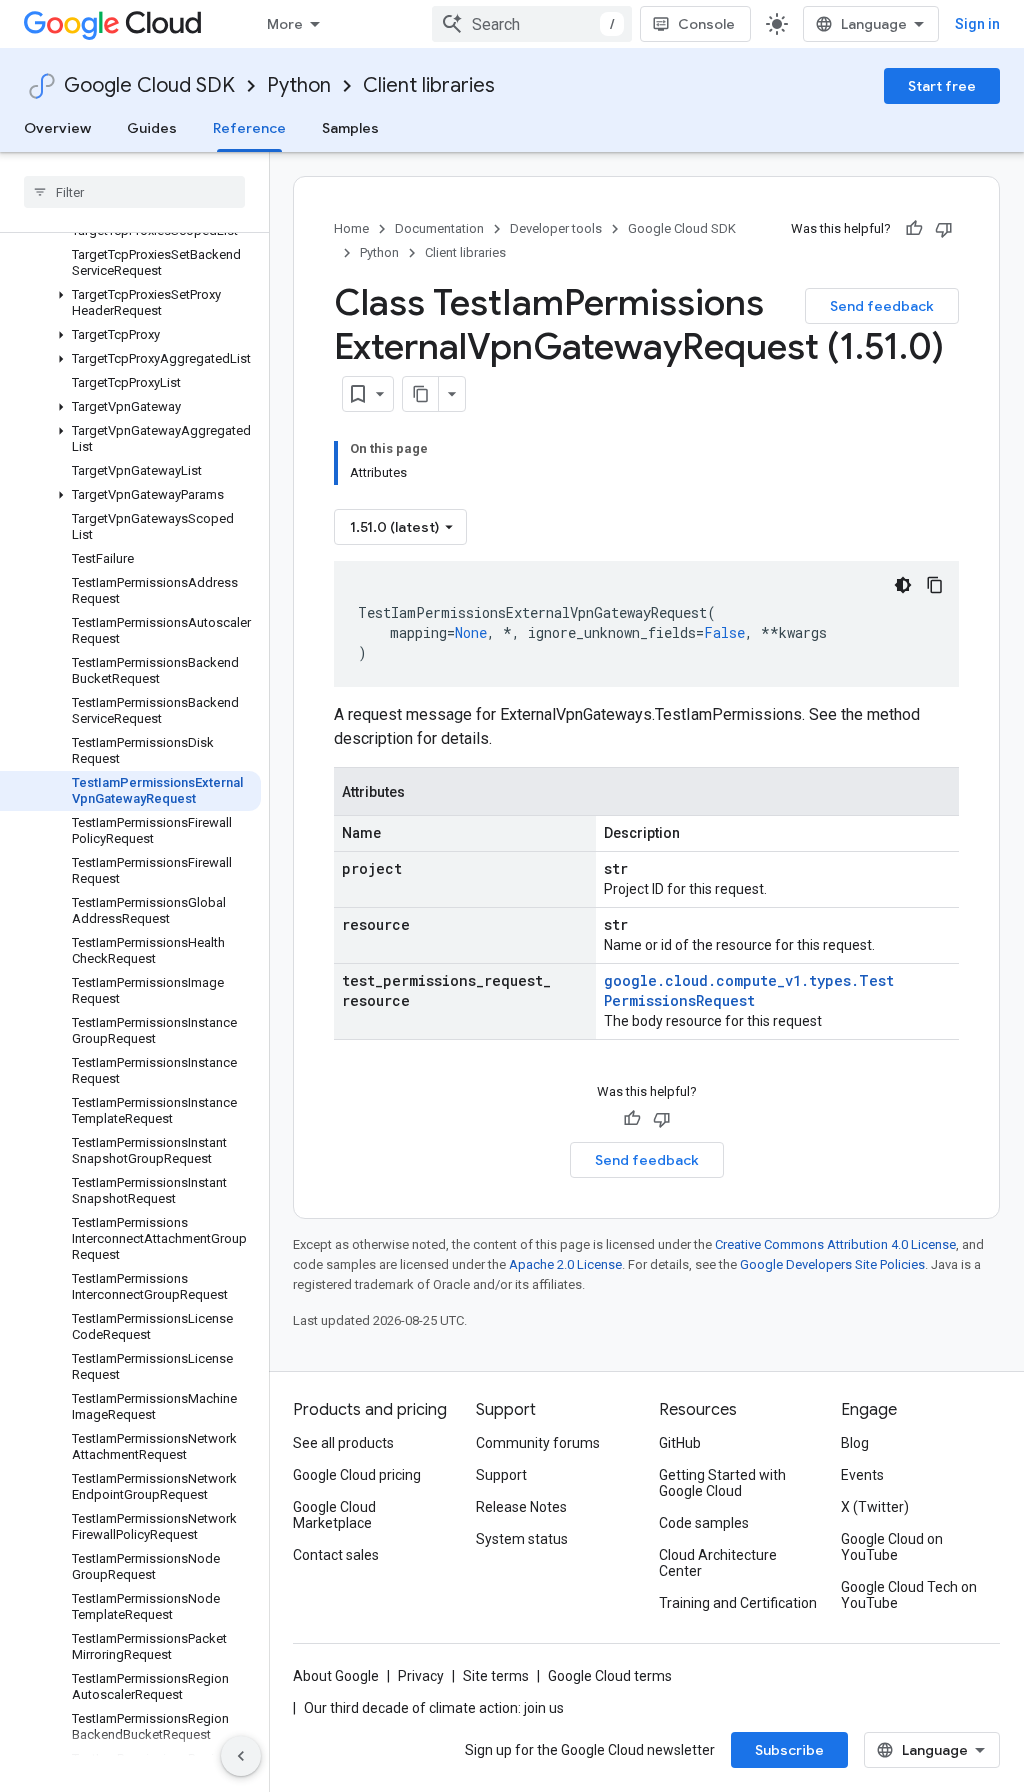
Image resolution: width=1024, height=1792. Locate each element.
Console (706, 24)
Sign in (977, 24)
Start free (942, 86)
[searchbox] (134, 192)
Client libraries (429, 85)
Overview (57, 128)
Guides (152, 128)
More (285, 24)
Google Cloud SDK (149, 85)
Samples (350, 128)
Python (299, 85)
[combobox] (532, 24)
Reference (249, 128)
